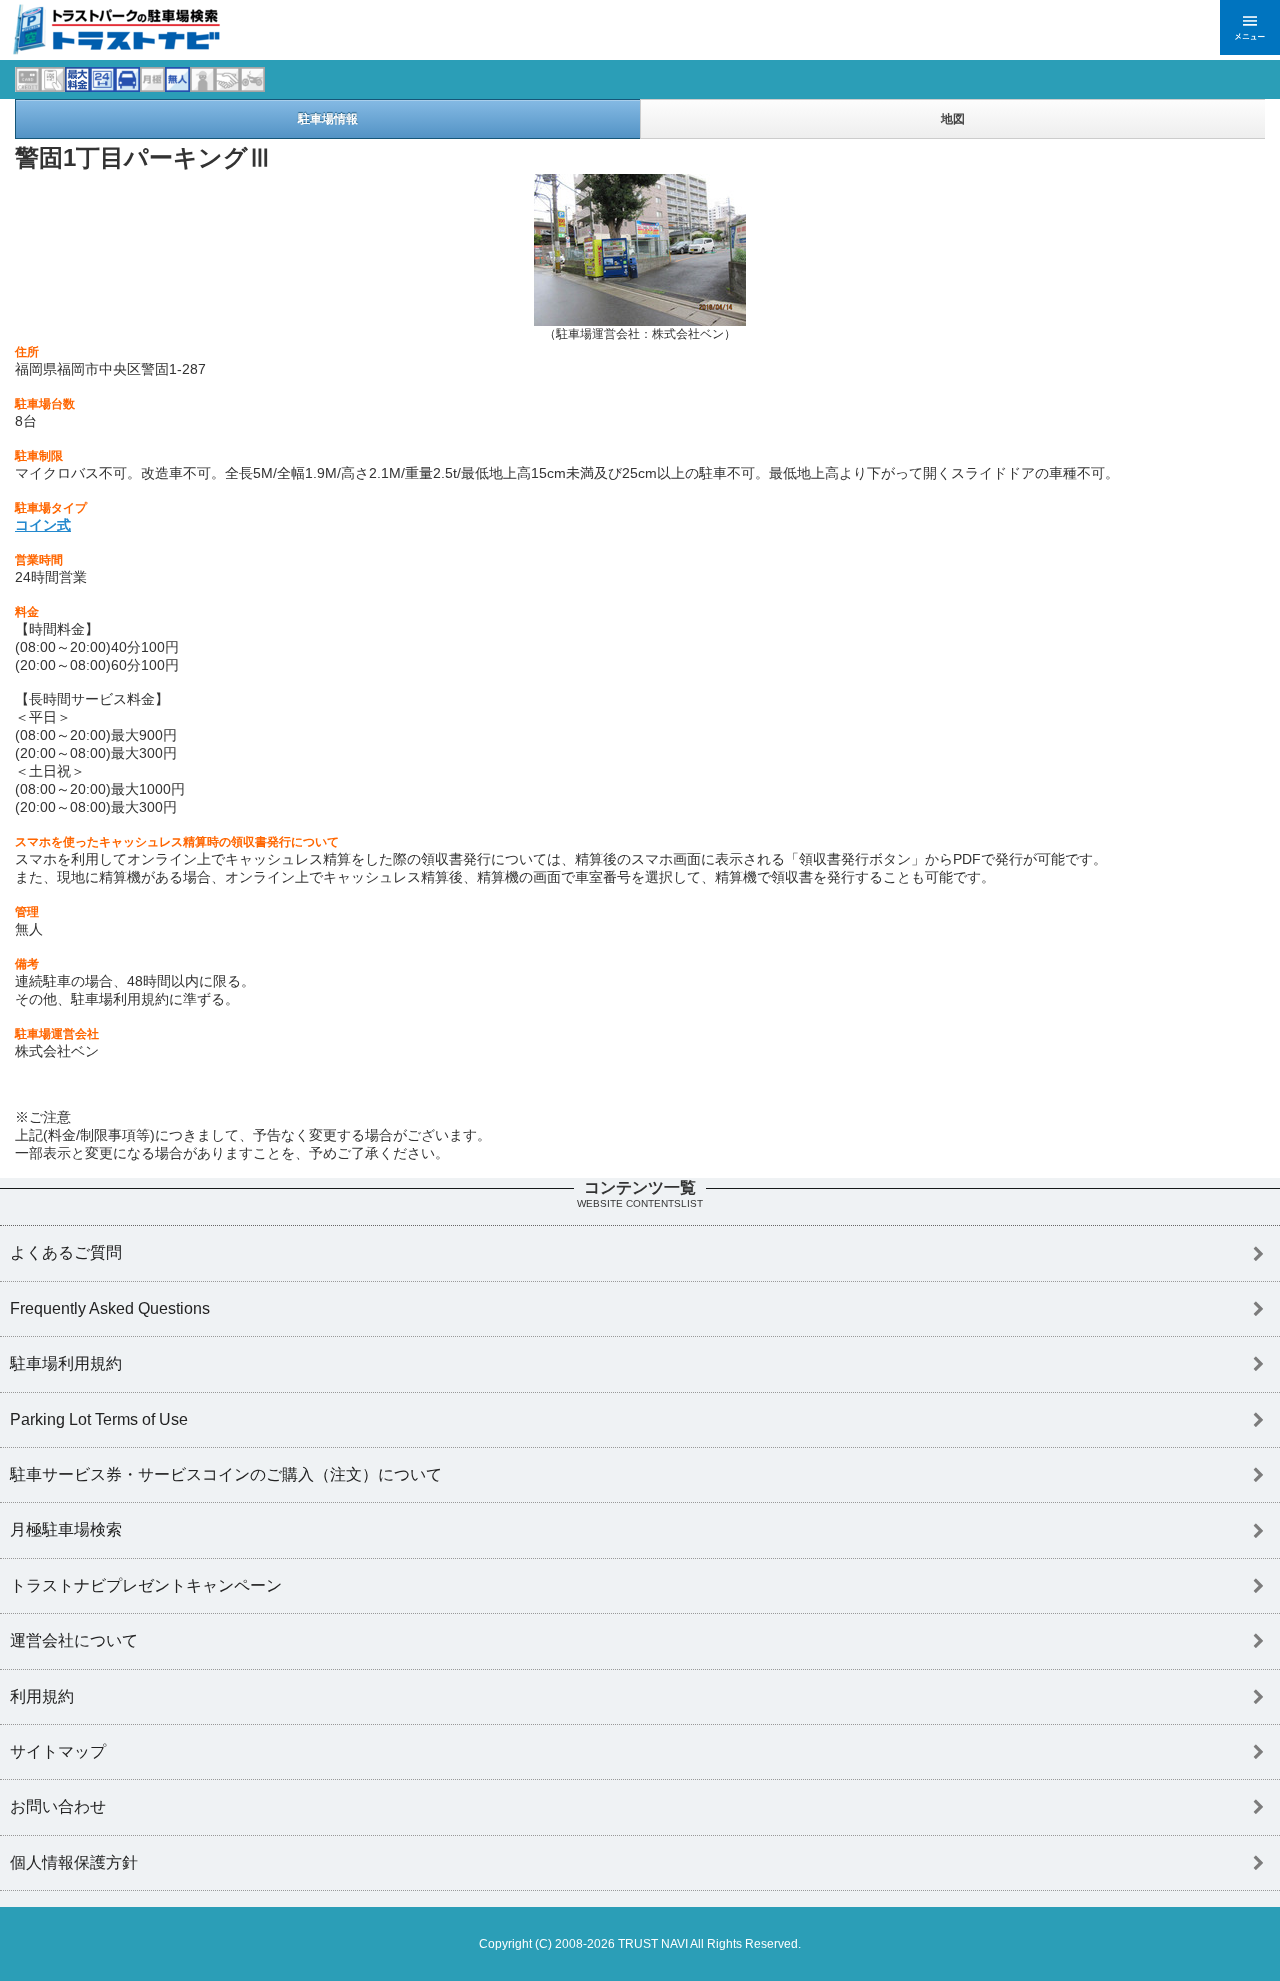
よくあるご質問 (66, 1252)
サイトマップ (58, 1751)
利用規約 (42, 1696)
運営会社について (74, 1640)
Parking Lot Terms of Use (99, 1419)
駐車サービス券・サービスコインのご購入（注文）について (226, 1474)
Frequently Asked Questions (110, 1308)
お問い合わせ (58, 1806)
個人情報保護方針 (74, 1862)
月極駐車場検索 (66, 1529)
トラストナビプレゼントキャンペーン (146, 1585)
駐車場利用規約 (66, 1363)
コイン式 (43, 525)
